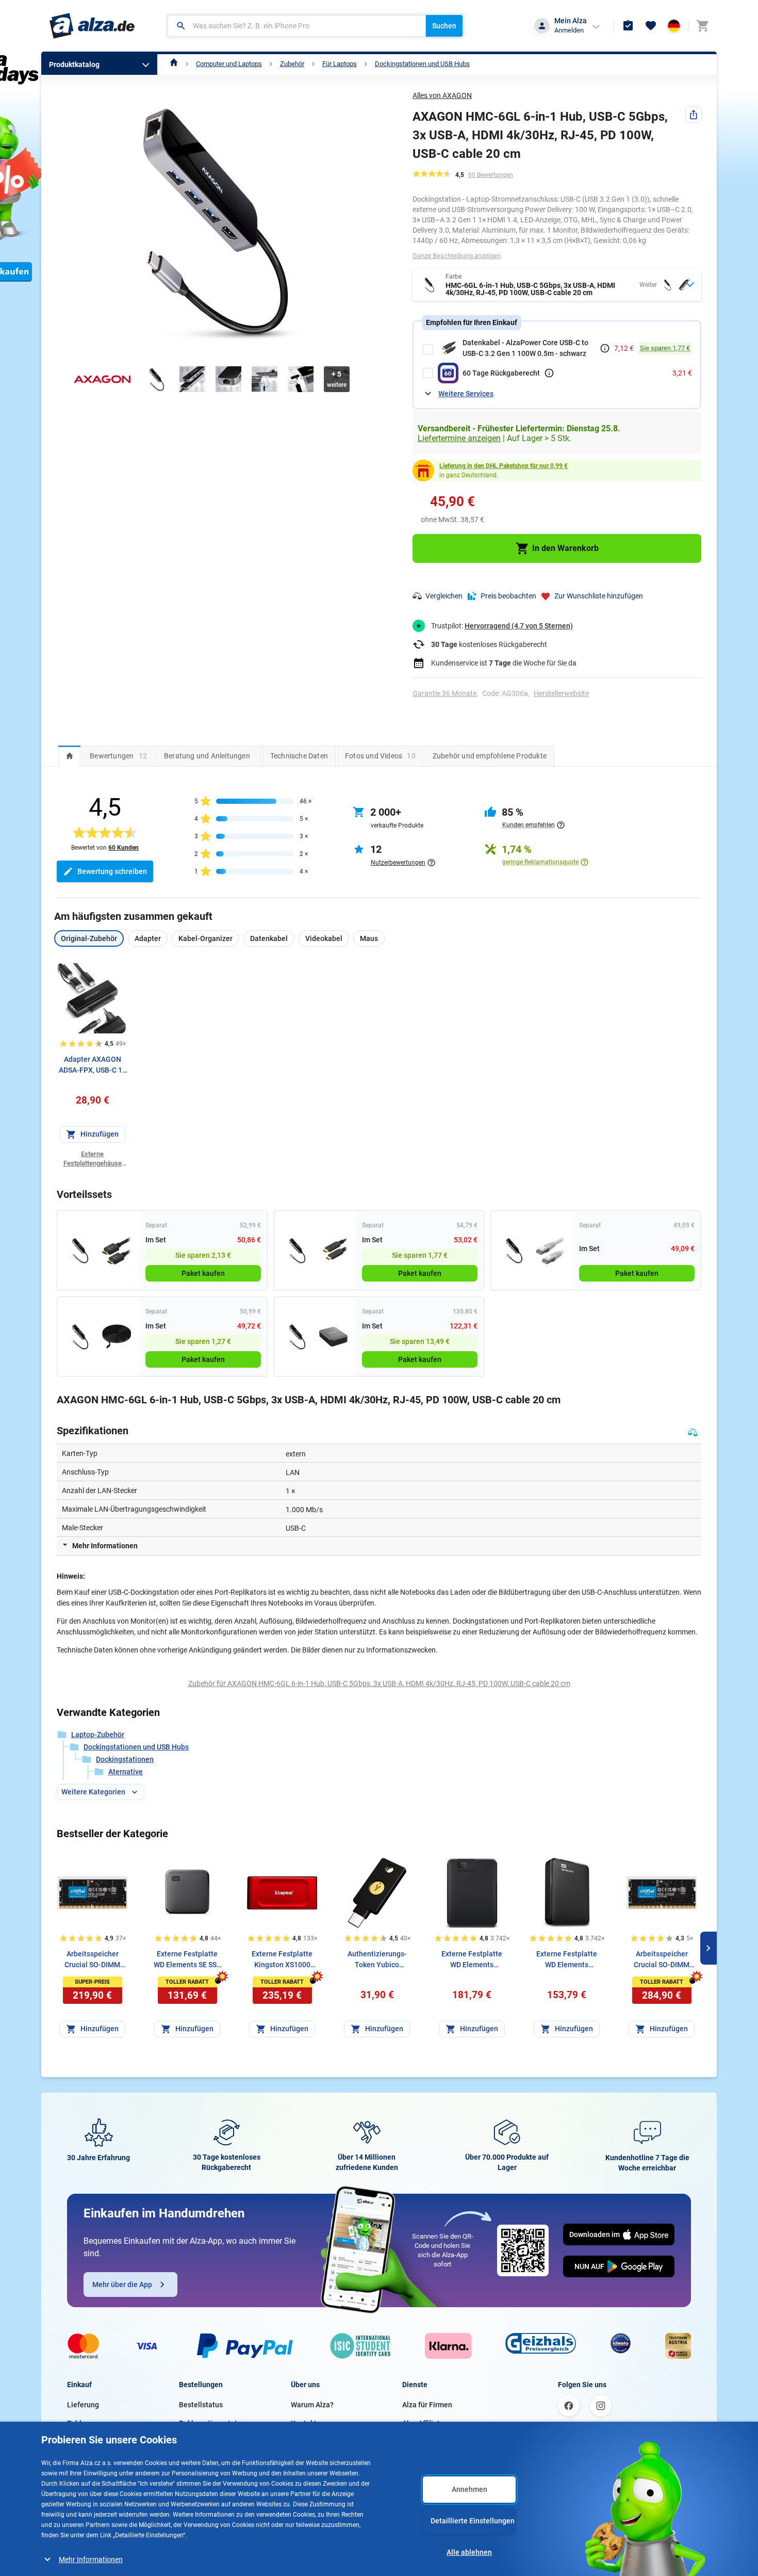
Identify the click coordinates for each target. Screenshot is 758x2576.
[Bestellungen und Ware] (628, 26)
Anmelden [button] (569, 30)
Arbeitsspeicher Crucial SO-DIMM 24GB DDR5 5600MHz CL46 (662, 1960)
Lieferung (83, 2405)
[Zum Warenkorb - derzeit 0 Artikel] (702, 26)
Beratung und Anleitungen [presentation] (207, 756)
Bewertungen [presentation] (118, 756)
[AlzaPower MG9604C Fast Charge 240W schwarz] (333, 1336)
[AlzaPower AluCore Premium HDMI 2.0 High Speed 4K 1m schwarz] (116, 1250)
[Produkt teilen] (694, 115)
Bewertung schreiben (112, 871)
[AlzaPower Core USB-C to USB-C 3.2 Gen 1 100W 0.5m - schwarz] (333, 1250)
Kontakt (304, 2423)
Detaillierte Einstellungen (473, 2521)
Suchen (444, 26)
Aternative (126, 1772)
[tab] (69, 756)
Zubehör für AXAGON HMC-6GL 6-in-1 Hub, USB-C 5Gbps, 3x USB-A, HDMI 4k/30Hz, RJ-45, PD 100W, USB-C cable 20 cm (379, 1683)
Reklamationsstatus (212, 2423)
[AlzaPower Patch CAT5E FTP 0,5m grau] (550, 1250)
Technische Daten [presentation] (299, 756)
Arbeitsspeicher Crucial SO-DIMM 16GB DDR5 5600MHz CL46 (92, 1960)
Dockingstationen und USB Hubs (422, 64)
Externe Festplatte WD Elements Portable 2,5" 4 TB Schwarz (567, 1960)
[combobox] (297, 26)
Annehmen (469, 2489)
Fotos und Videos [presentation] (380, 756)
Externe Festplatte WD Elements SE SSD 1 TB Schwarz (187, 1960)
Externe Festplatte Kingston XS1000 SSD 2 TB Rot (282, 1960)
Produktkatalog (74, 64)
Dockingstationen (125, 1759)
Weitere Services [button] (466, 394)
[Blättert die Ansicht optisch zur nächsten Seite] (708, 1948)
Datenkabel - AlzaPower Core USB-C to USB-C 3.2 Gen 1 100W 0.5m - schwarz (525, 348)
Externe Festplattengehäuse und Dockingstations (92, 1159)
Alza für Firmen (427, 2405)
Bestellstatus (201, 2405)
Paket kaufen (203, 1273)
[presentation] (69, 756)
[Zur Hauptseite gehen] (92, 26)
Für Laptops (340, 64)
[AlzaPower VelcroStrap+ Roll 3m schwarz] (116, 1336)
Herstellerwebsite (561, 693)
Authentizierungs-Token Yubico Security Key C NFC (377, 1960)
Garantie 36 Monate (444, 693)
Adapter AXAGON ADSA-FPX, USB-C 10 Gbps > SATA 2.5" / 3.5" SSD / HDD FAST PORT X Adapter (93, 1065)
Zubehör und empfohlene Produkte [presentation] (490, 756)
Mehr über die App (122, 2285)
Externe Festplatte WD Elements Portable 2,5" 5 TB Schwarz (472, 1960)
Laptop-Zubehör (98, 1735)
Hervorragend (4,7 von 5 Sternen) (519, 626)
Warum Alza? (312, 2405)
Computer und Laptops (229, 64)
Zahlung (80, 2423)
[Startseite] (174, 64)
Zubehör (292, 64)
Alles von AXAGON (442, 95)
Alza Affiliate (423, 2423)
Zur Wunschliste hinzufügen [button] (599, 596)
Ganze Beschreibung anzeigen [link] (457, 256)
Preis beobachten (508, 596)
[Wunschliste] (651, 26)
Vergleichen (444, 596)
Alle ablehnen (469, 2552)
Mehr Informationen (91, 2559)
